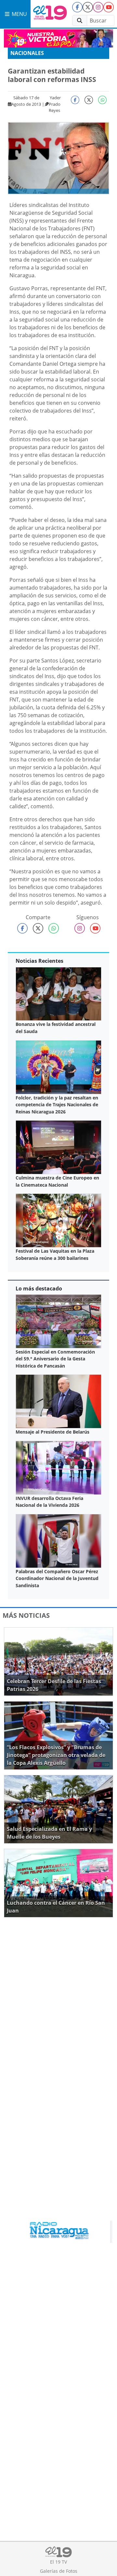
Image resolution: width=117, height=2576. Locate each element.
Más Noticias (26, 1615)
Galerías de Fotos (59, 2571)
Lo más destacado (39, 1288)
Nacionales (27, 53)
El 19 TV (58, 2562)
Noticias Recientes (39, 961)
